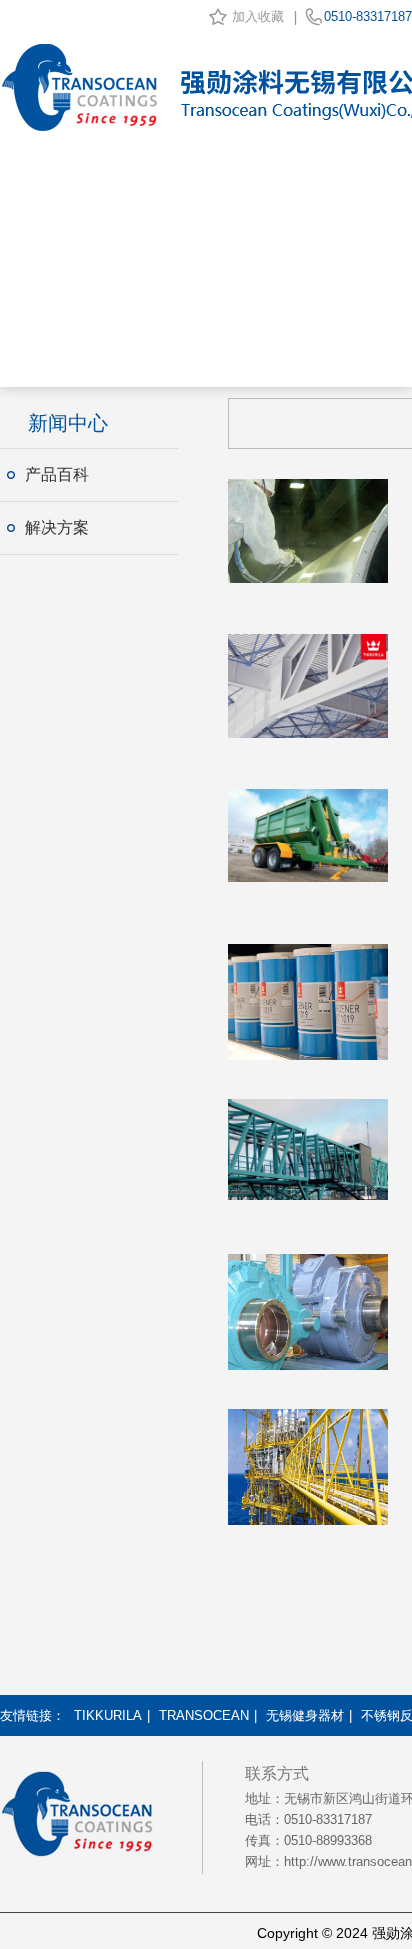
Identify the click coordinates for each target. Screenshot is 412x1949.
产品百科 (57, 474)
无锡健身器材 (305, 1715)
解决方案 (57, 527)
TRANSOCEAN (204, 1715)
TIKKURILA (108, 1715)
